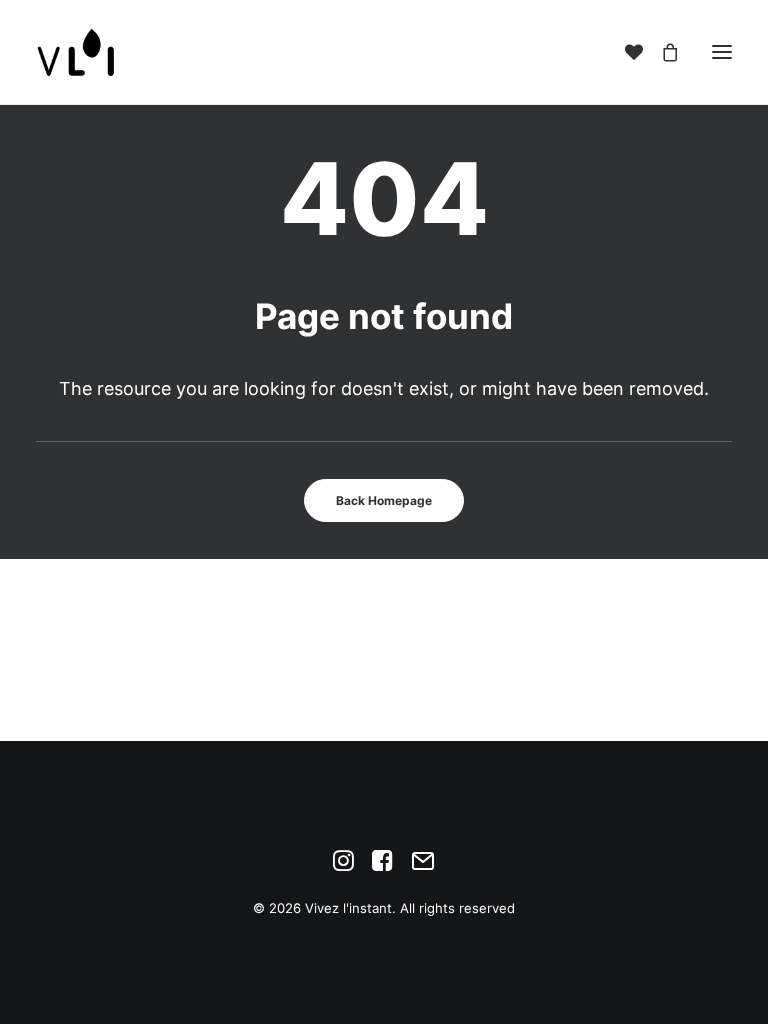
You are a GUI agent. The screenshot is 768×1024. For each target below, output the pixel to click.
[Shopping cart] (661, 52)
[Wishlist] (625, 52)
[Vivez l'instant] (76, 52)
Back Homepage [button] (384, 500)
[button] (722, 52)
